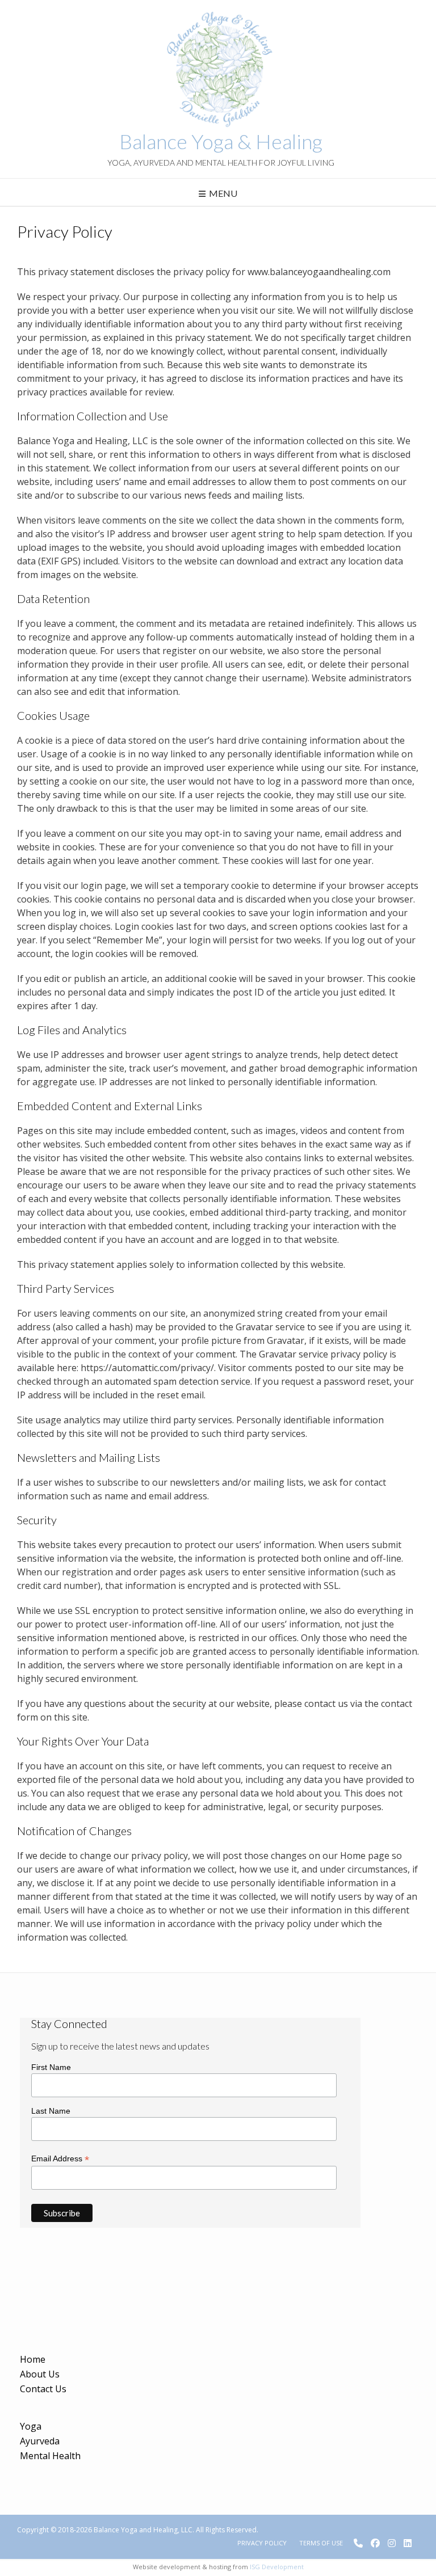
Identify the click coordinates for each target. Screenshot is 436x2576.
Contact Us (43, 2389)
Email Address (60, 2159)
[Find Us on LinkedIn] (408, 2543)
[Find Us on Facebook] (375, 2543)
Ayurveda (40, 2441)
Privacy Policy (262, 2543)
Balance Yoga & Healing (221, 141)
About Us (40, 2374)
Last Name (51, 2111)
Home (33, 2359)
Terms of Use (321, 2543)
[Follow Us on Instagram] (392, 2543)
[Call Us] (358, 2543)
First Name (51, 2067)
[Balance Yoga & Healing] (218, 68)
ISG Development (277, 2567)
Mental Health (50, 2456)
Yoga (31, 2426)
